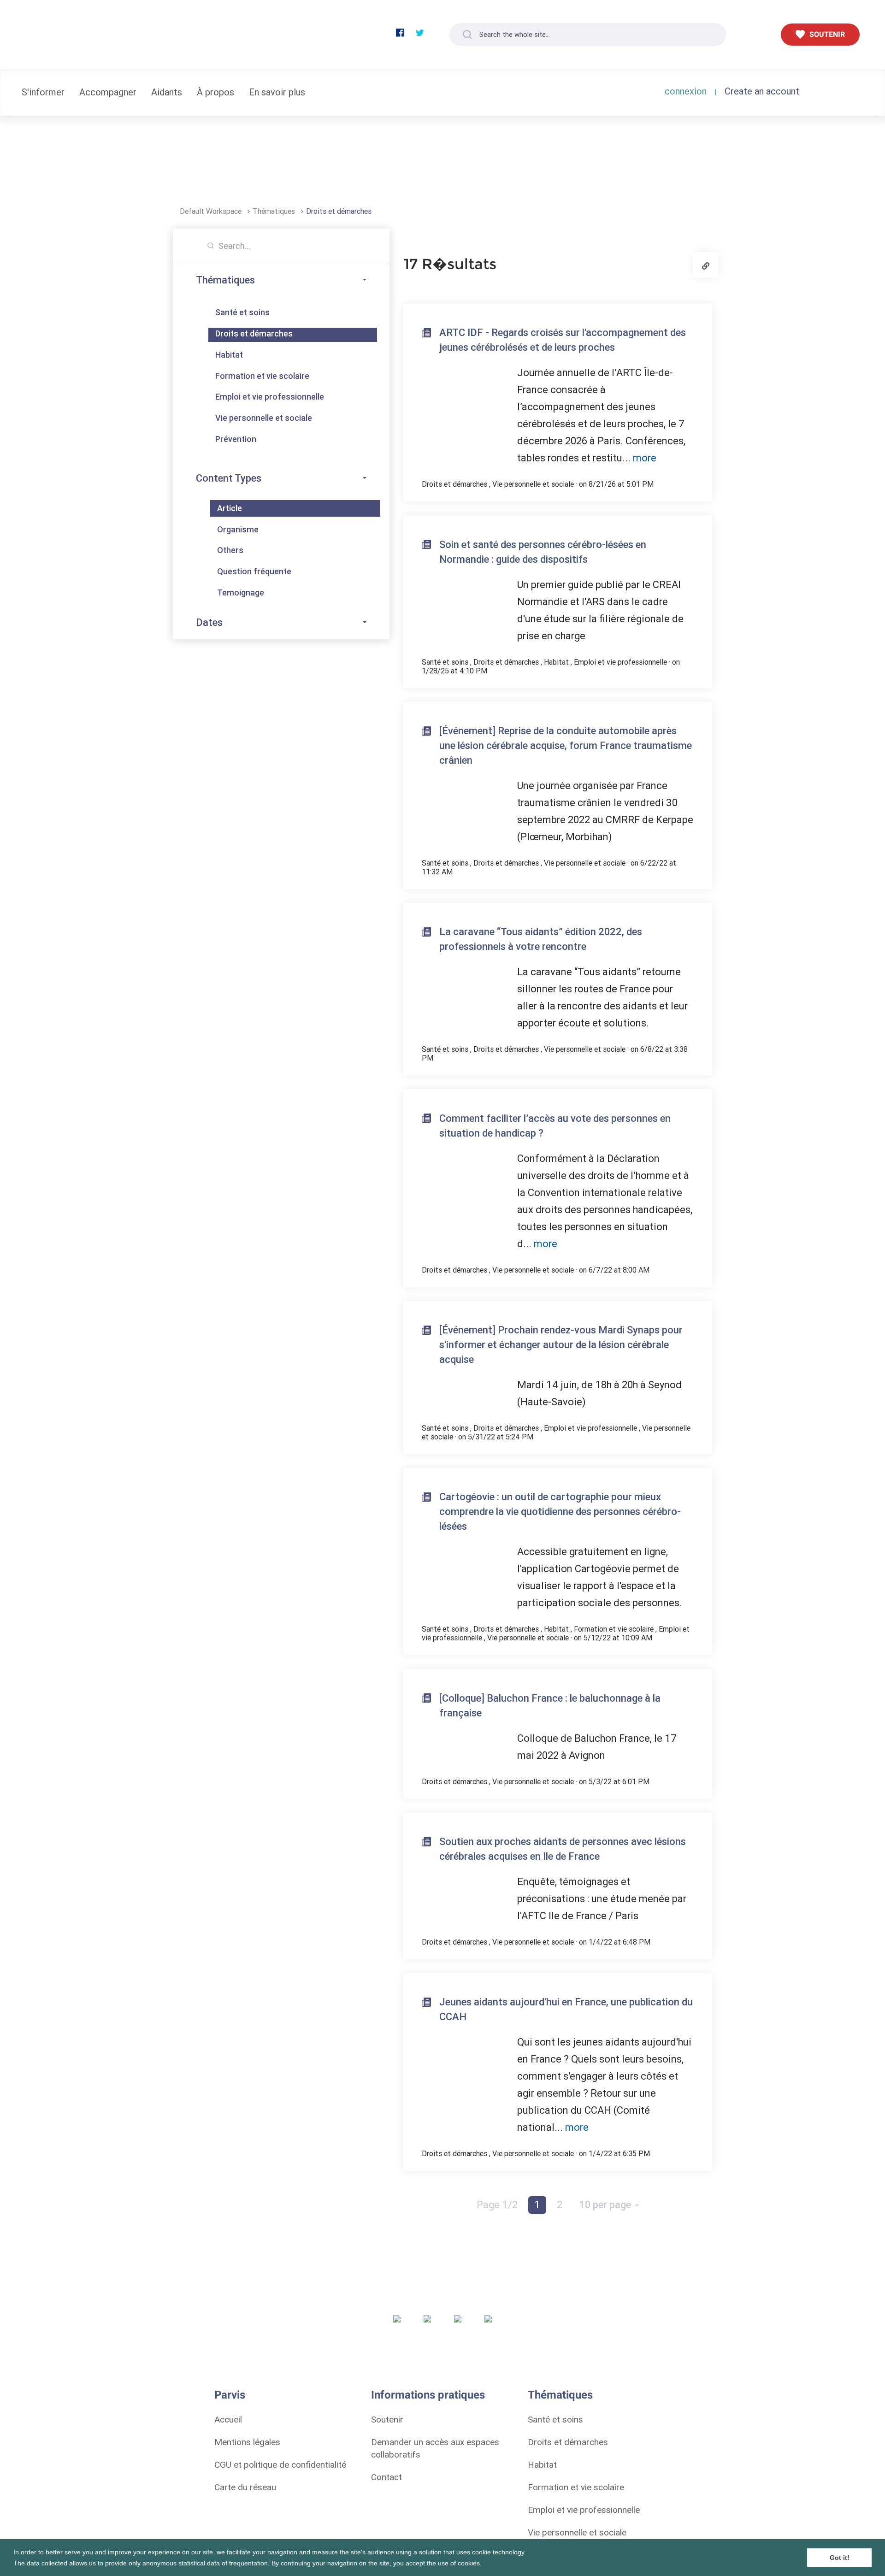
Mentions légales (247, 2442)
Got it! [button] (840, 2558)
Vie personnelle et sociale (264, 418)
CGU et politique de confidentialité (280, 2464)
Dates (209, 622)
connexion (686, 91)
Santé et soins (242, 312)
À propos (215, 92)
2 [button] (560, 2205)
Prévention (236, 439)
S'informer (43, 92)
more (645, 458)
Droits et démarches (339, 211)
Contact (386, 2477)
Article (230, 508)
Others (230, 550)
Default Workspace (212, 211)
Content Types (229, 478)
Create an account (762, 91)
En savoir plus (277, 92)
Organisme (238, 529)
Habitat (229, 355)
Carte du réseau (245, 2487)
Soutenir (387, 2419)
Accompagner (108, 92)
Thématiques (275, 211)
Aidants (167, 92)
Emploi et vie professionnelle (270, 397)
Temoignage (241, 592)
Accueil (228, 2419)
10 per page (606, 2205)
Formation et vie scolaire (262, 376)
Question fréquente (254, 571)
